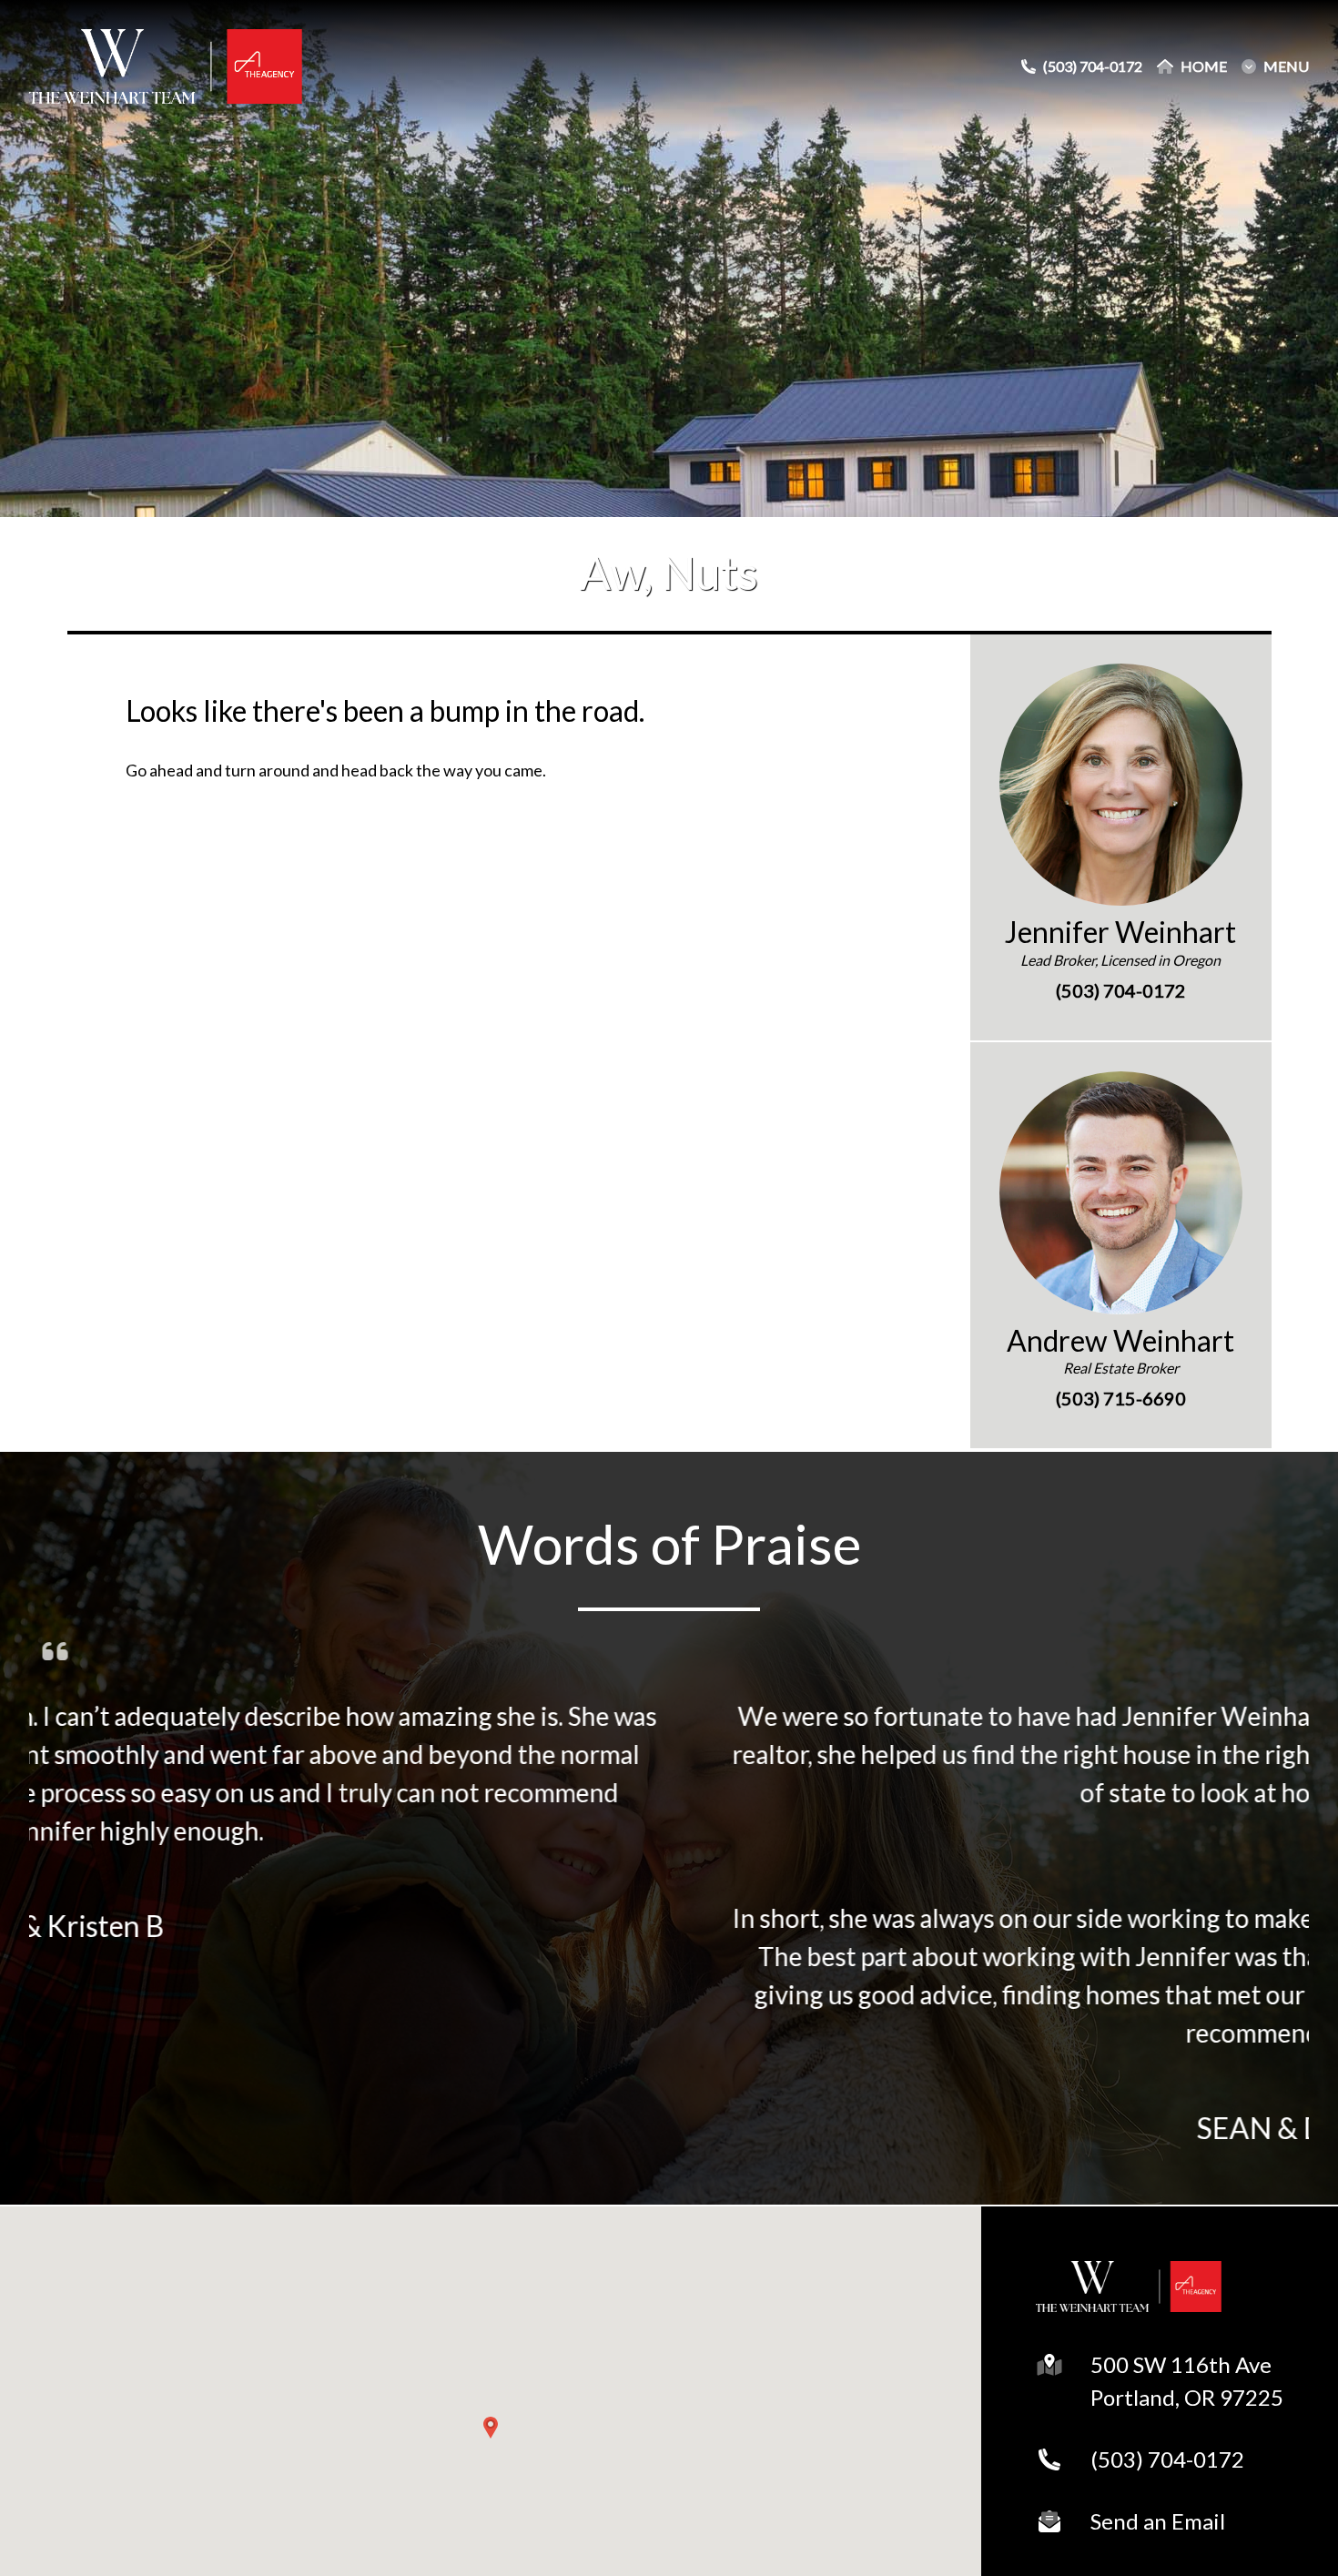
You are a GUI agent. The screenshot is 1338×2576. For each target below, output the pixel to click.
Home (1204, 66)
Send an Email (1158, 2521)
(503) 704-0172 (1167, 2459)
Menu (1286, 66)
